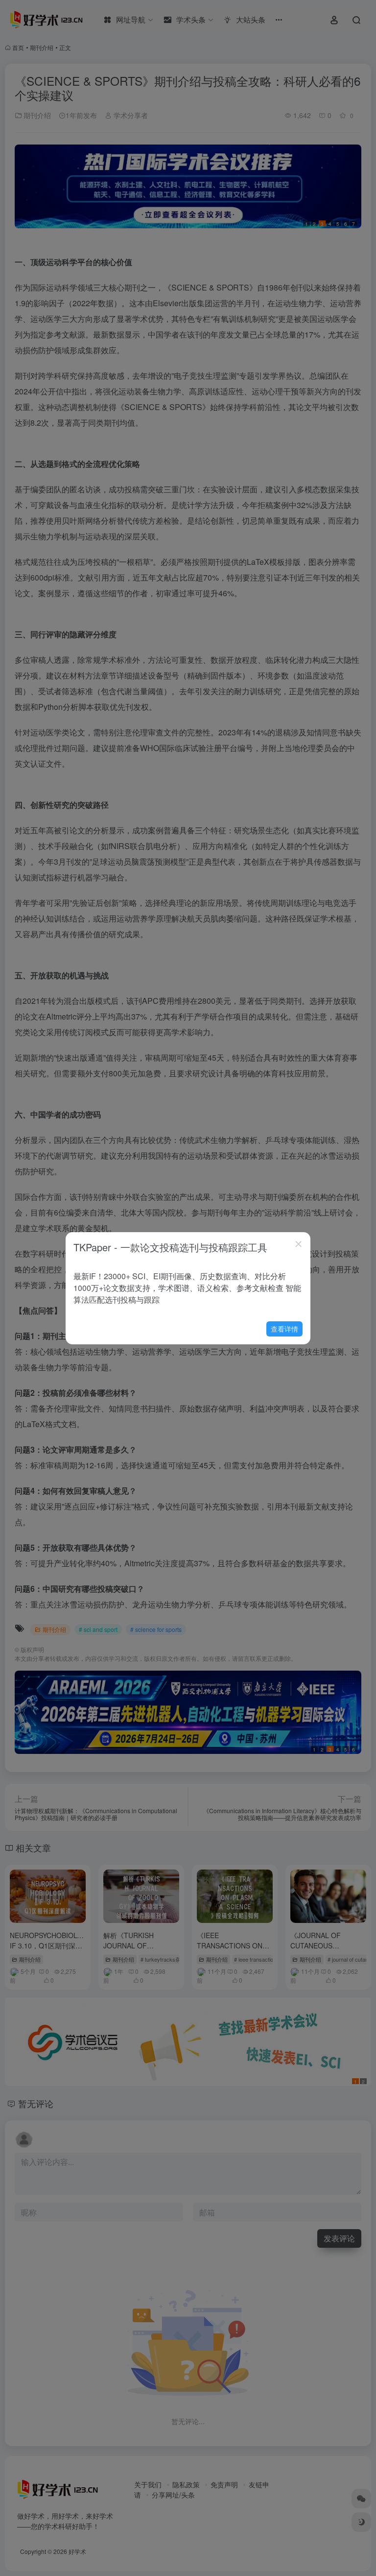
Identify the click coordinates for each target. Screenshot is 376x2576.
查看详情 (284, 1329)
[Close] (299, 1244)
